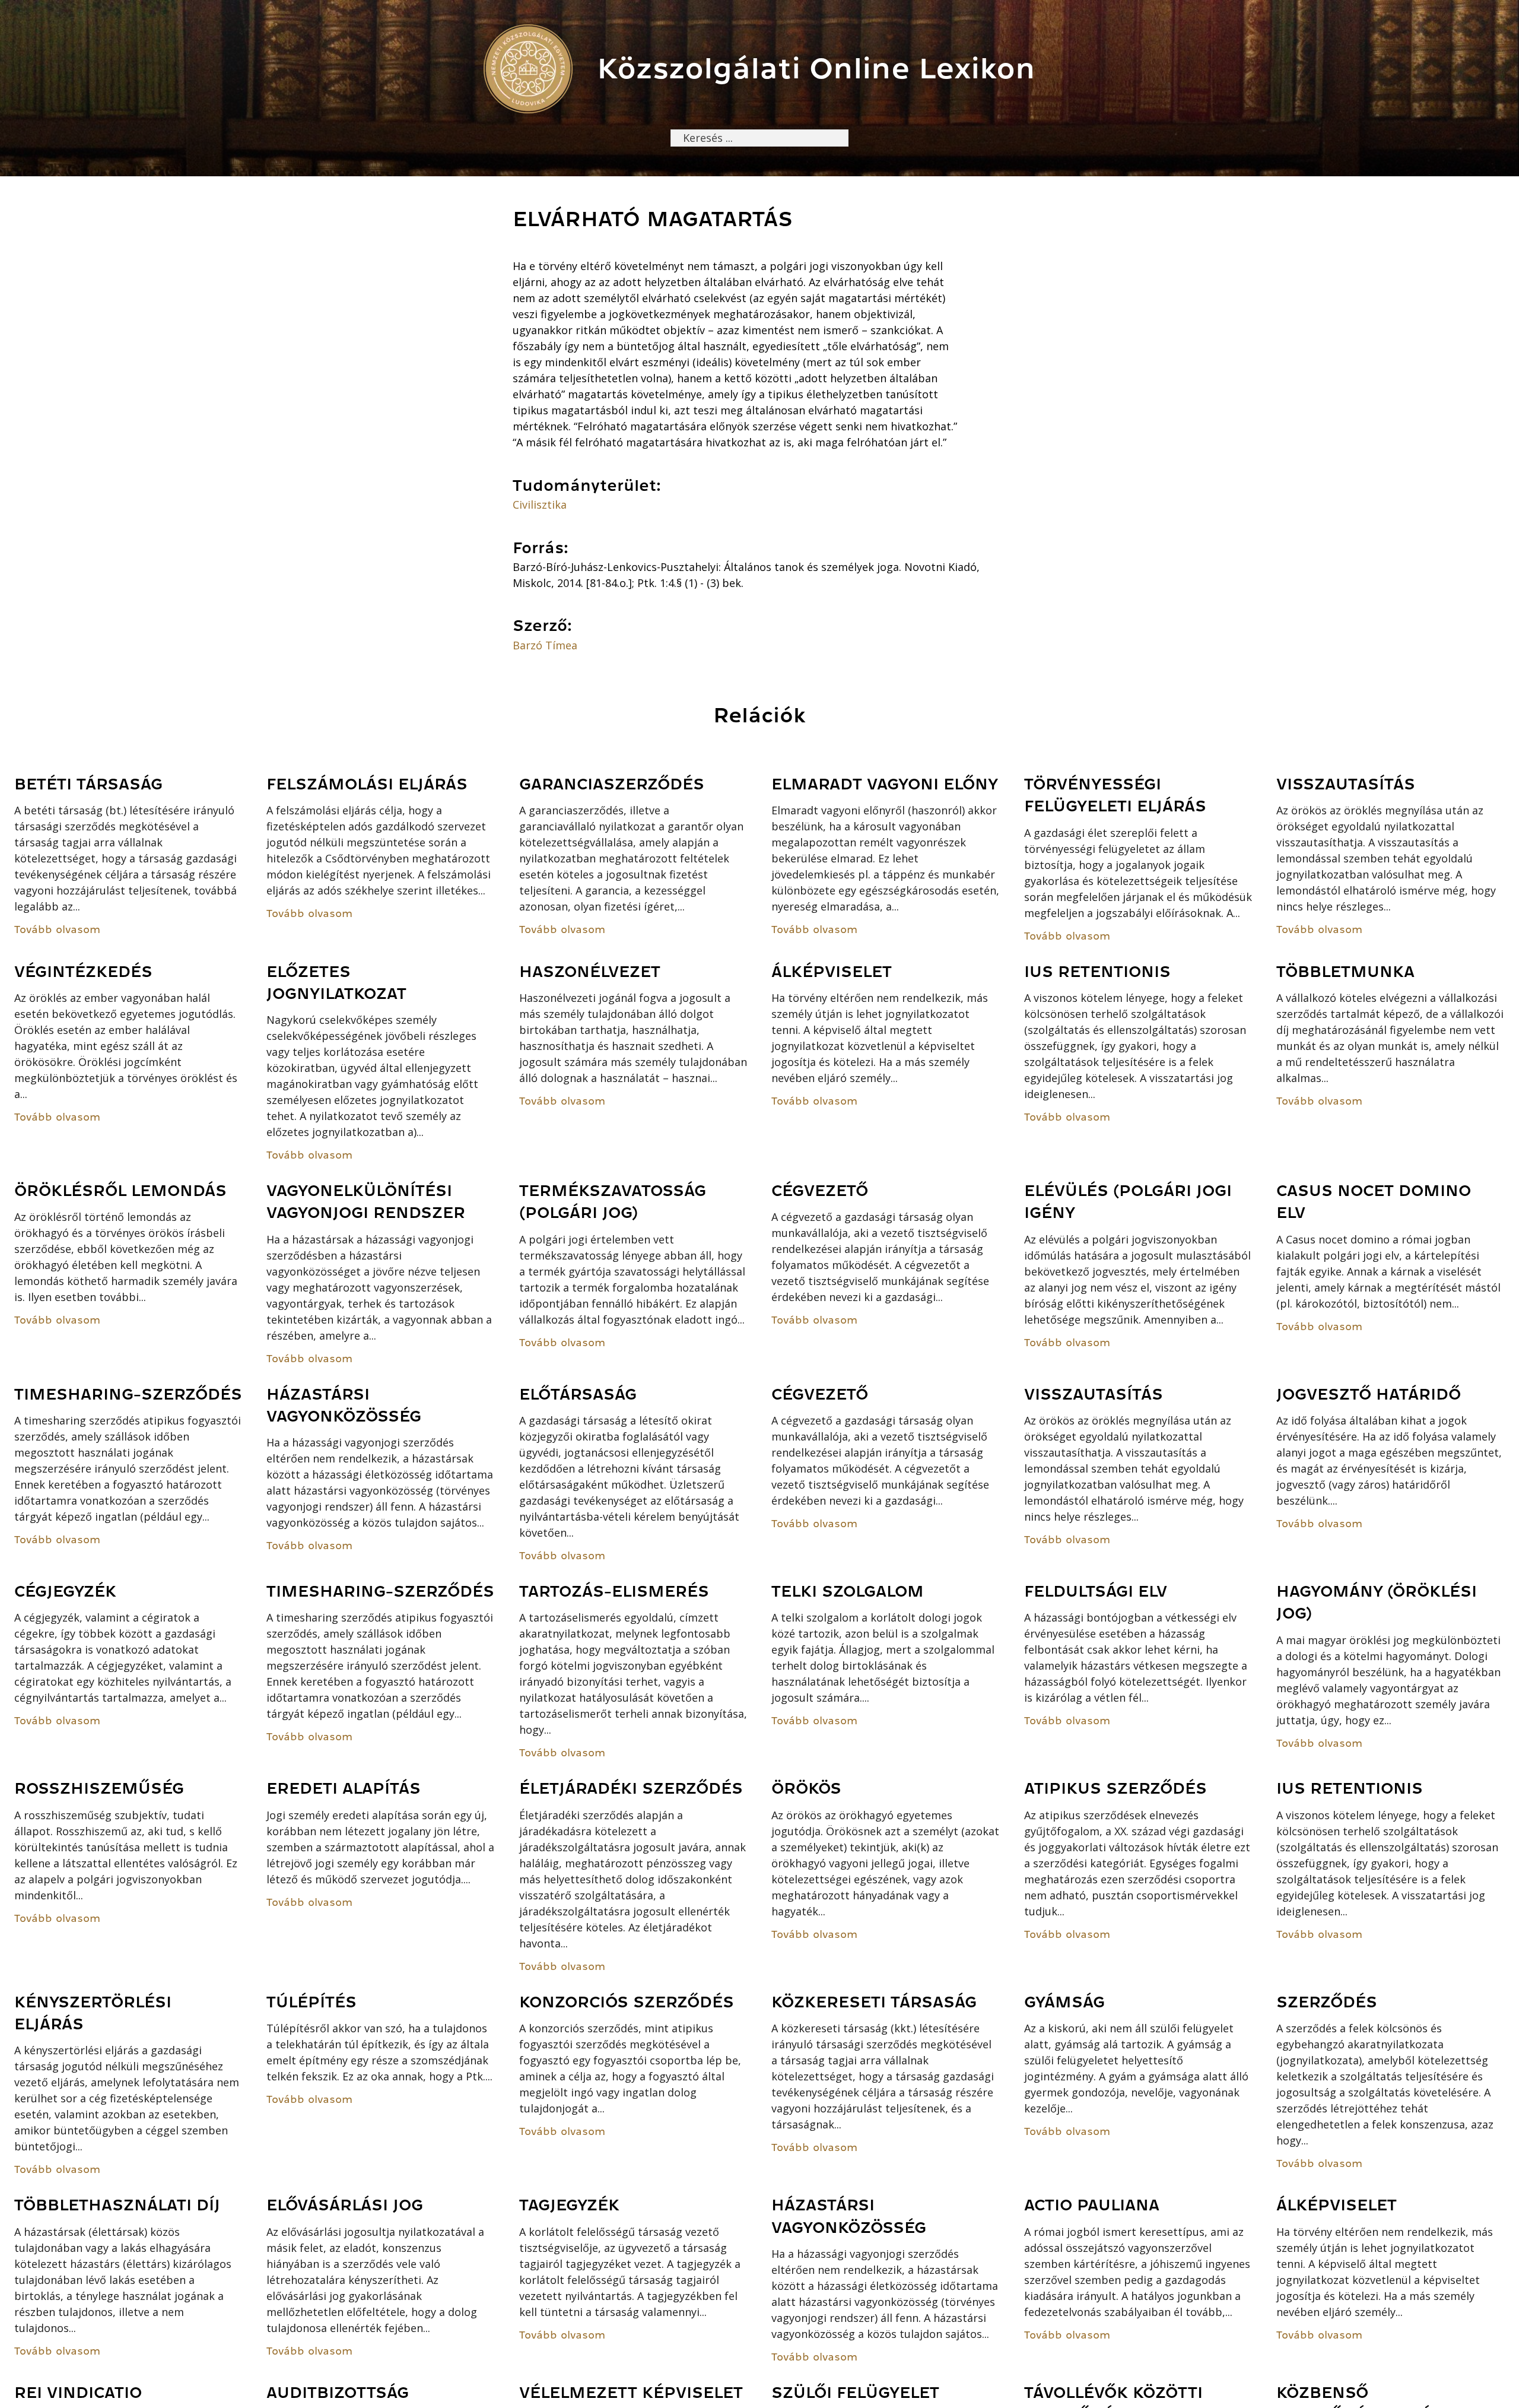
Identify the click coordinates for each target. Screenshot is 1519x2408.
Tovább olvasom (57, 929)
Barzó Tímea (545, 645)
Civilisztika (540, 505)
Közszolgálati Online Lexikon (816, 69)
